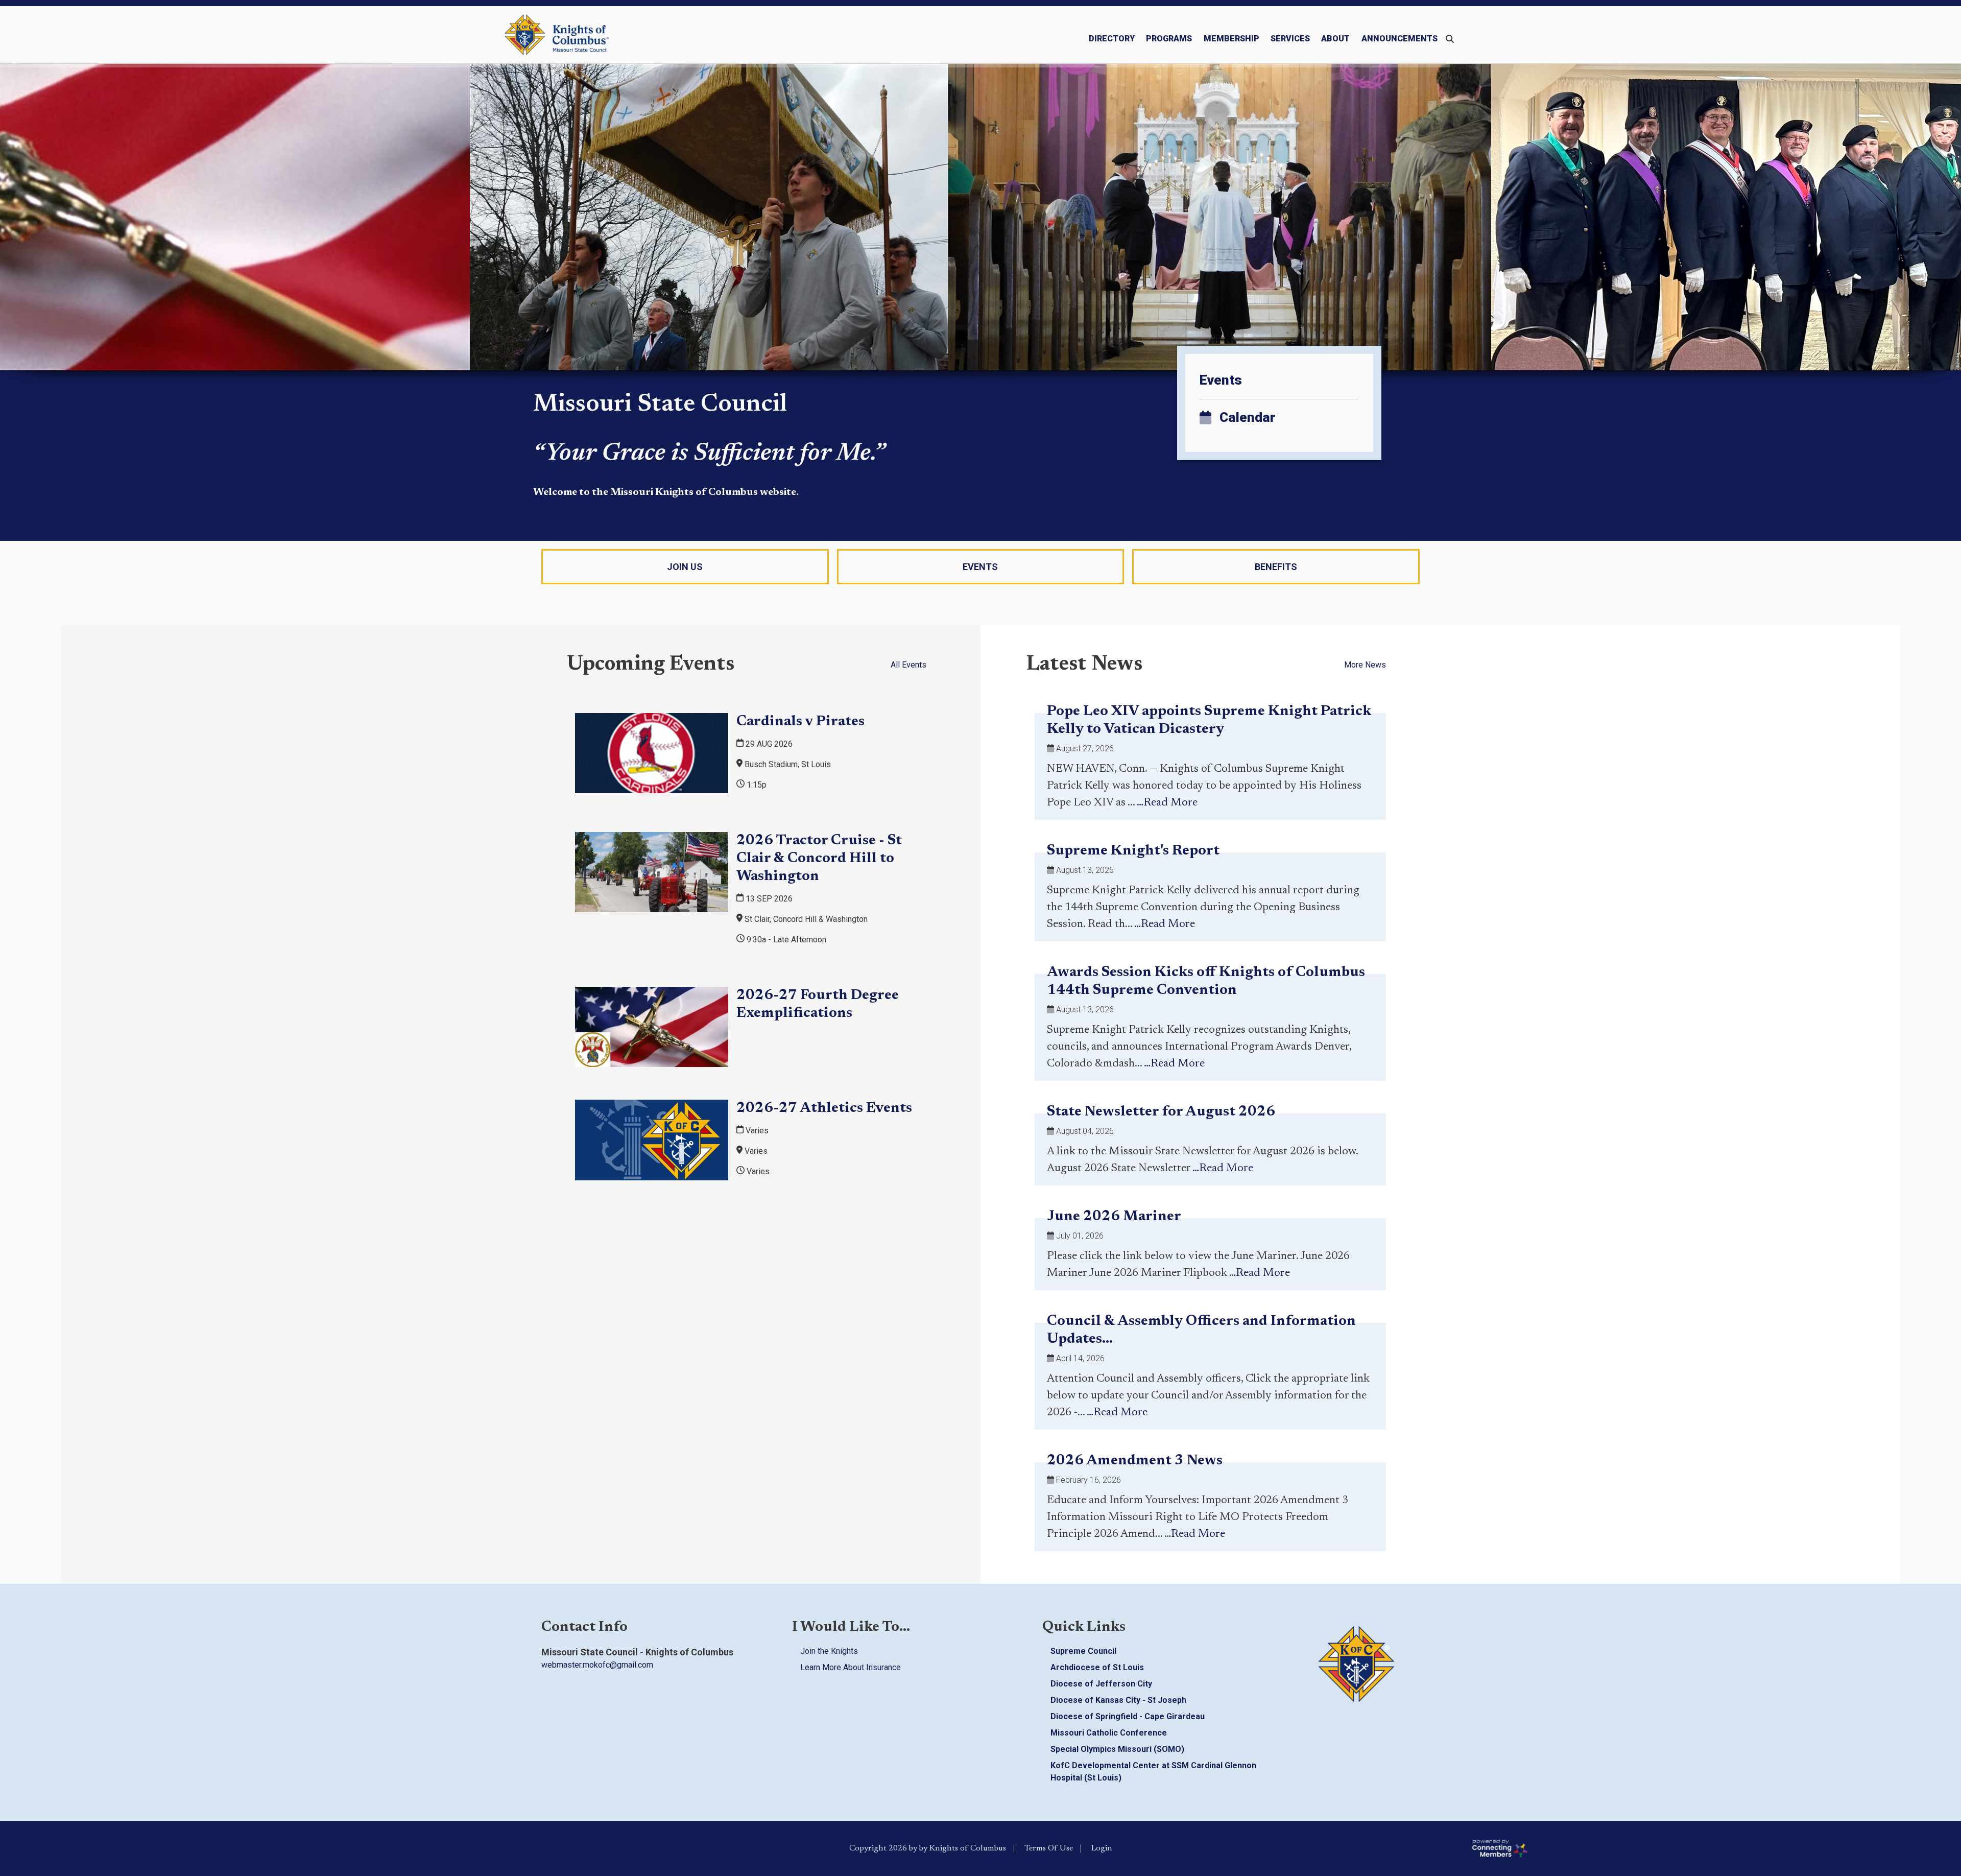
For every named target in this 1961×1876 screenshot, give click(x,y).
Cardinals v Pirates (800, 722)
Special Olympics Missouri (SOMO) (1117, 1749)
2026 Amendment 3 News (1135, 1461)
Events (1221, 380)
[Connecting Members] (1712, 1848)
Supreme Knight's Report (1133, 851)
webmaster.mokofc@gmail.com (597, 1665)
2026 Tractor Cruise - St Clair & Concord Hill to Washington (819, 859)
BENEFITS (1276, 567)
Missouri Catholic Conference (1109, 1733)
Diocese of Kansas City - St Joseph (1118, 1700)
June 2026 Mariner (1114, 1217)
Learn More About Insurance (851, 1667)
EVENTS (980, 567)
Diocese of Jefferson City (1101, 1684)
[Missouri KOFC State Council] (557, 35)
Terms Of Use (1049, 1848)
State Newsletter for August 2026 (1161, 1112)
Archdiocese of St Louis (1097, 1667)
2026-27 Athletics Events (824, 1108)
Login (1102, 1848)
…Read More (1167, 803)
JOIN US (685, 567)
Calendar (1247, 417)
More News (1365, 665)
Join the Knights (829, 1651)
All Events (908, 665)
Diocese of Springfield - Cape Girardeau (1128, 1716)
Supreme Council (1083, 1651)
